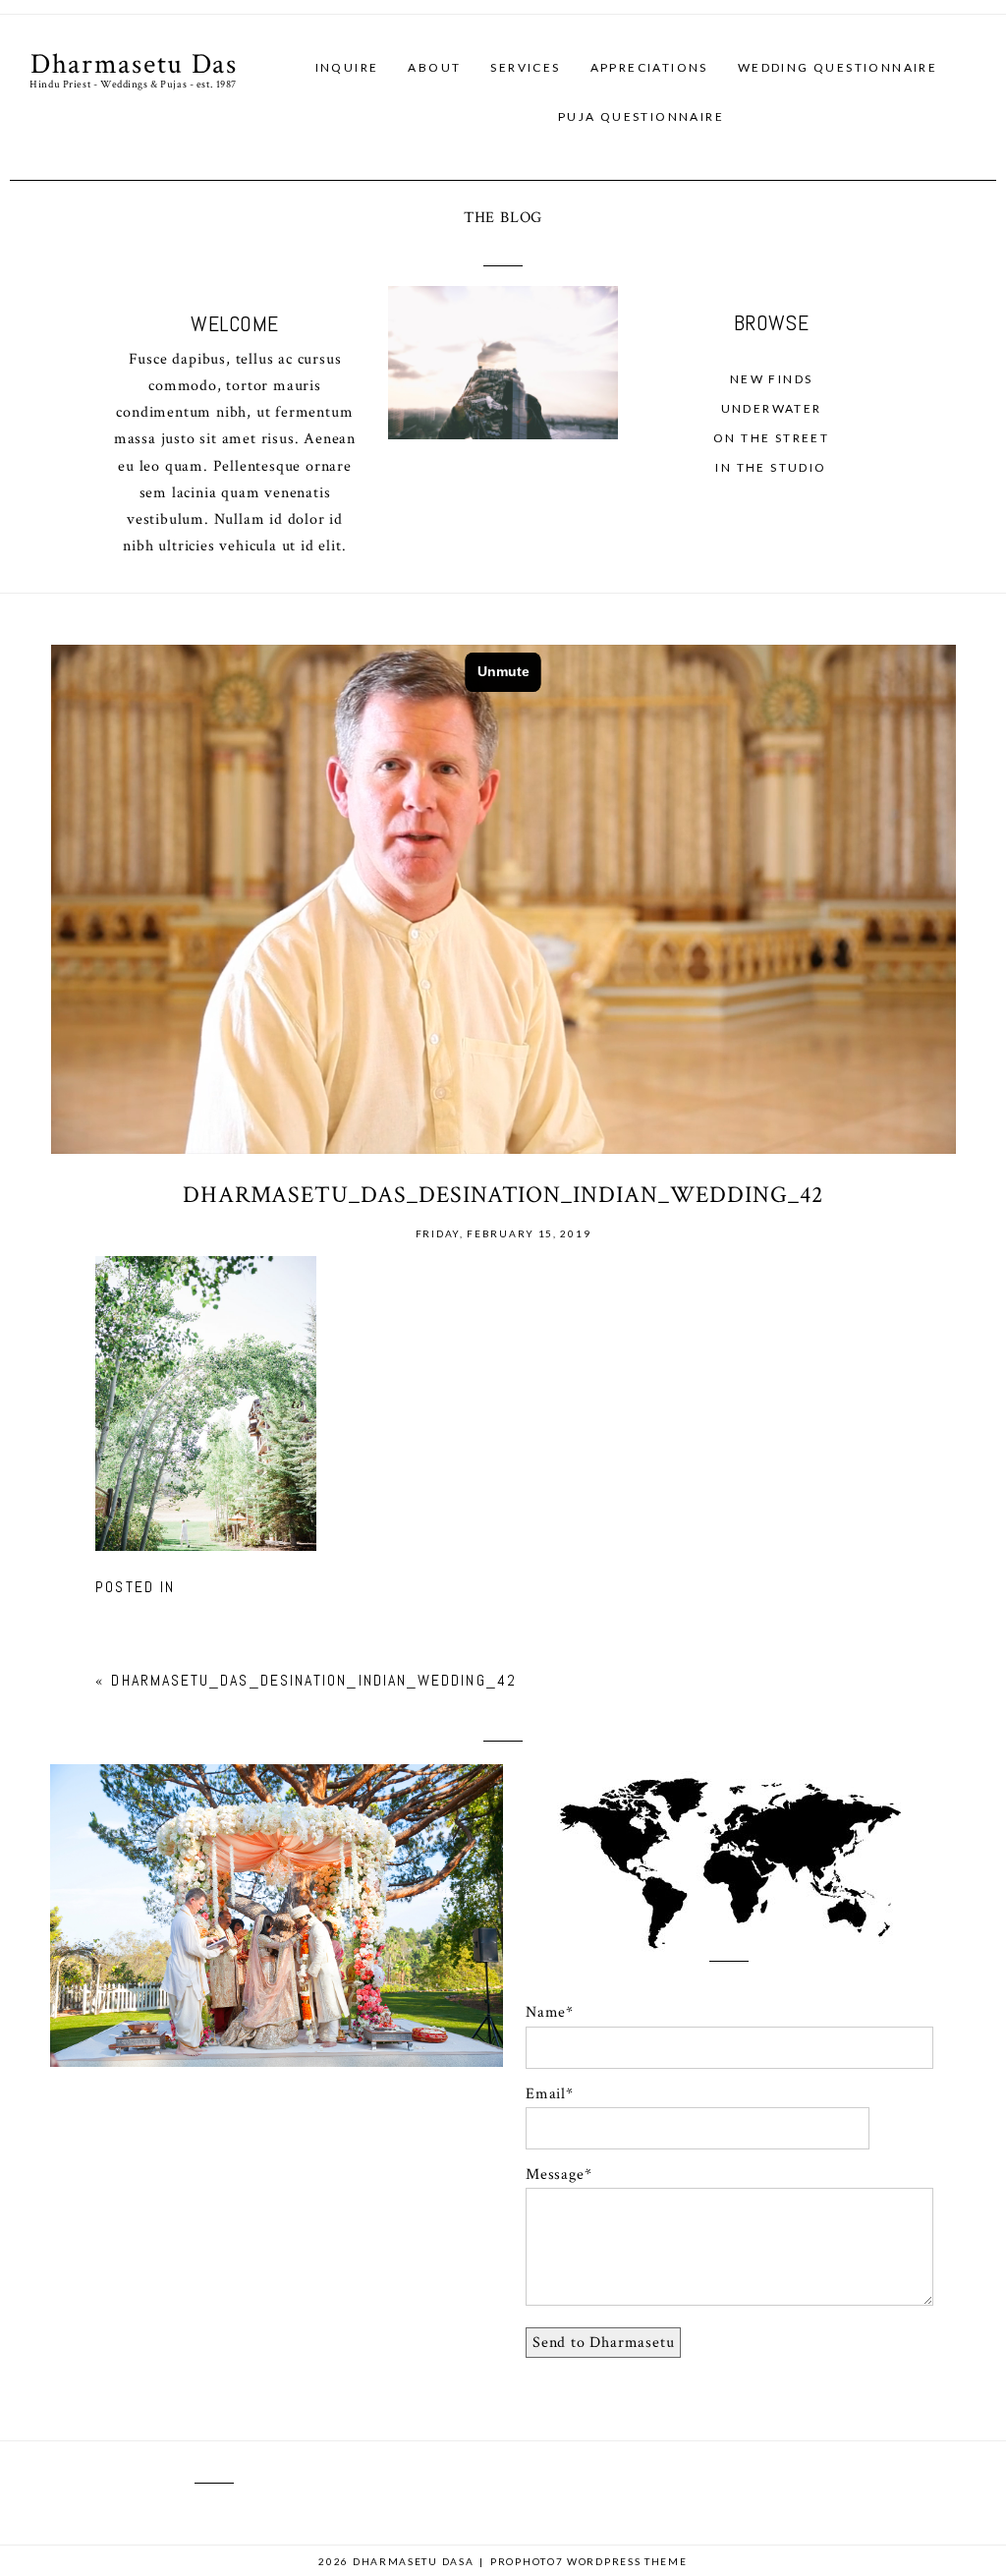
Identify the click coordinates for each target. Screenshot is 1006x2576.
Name (546, 2012)
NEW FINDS (772, 379)
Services (525, 67)
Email (546, 2094)
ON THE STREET (771, 438)
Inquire (347, 67)
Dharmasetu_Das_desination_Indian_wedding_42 (313, 1680)
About (434, 67)
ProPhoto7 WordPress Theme (589, 2561)
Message (555, 2175)
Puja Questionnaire (641, 116)
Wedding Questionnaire (838, 67)
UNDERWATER (772, 408)
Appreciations (649, 67)
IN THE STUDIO (771, 467)
